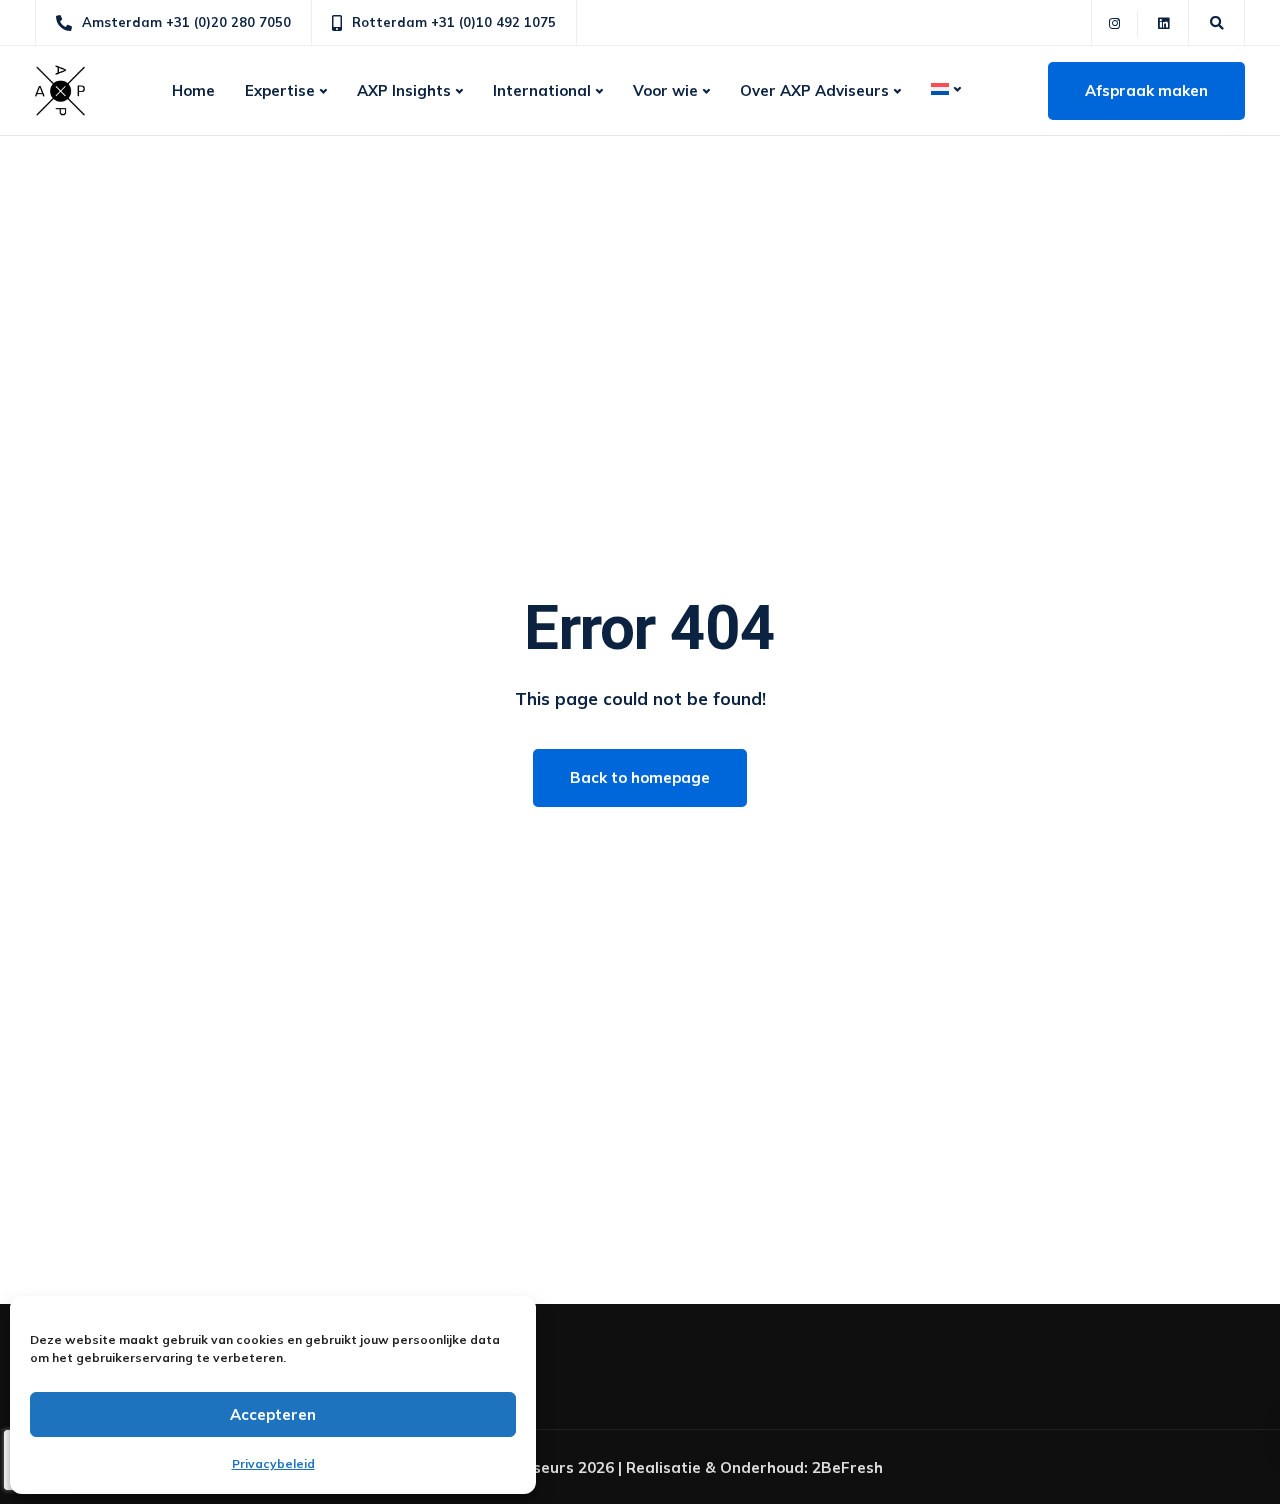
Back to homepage (640, 777)
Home (193, 90)
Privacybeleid (273, 1463)
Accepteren (273, 1414)
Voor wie (665, 90)
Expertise (280, 90)
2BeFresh (847, 1467)
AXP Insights (404, 90)
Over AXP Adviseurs (814, 90)
